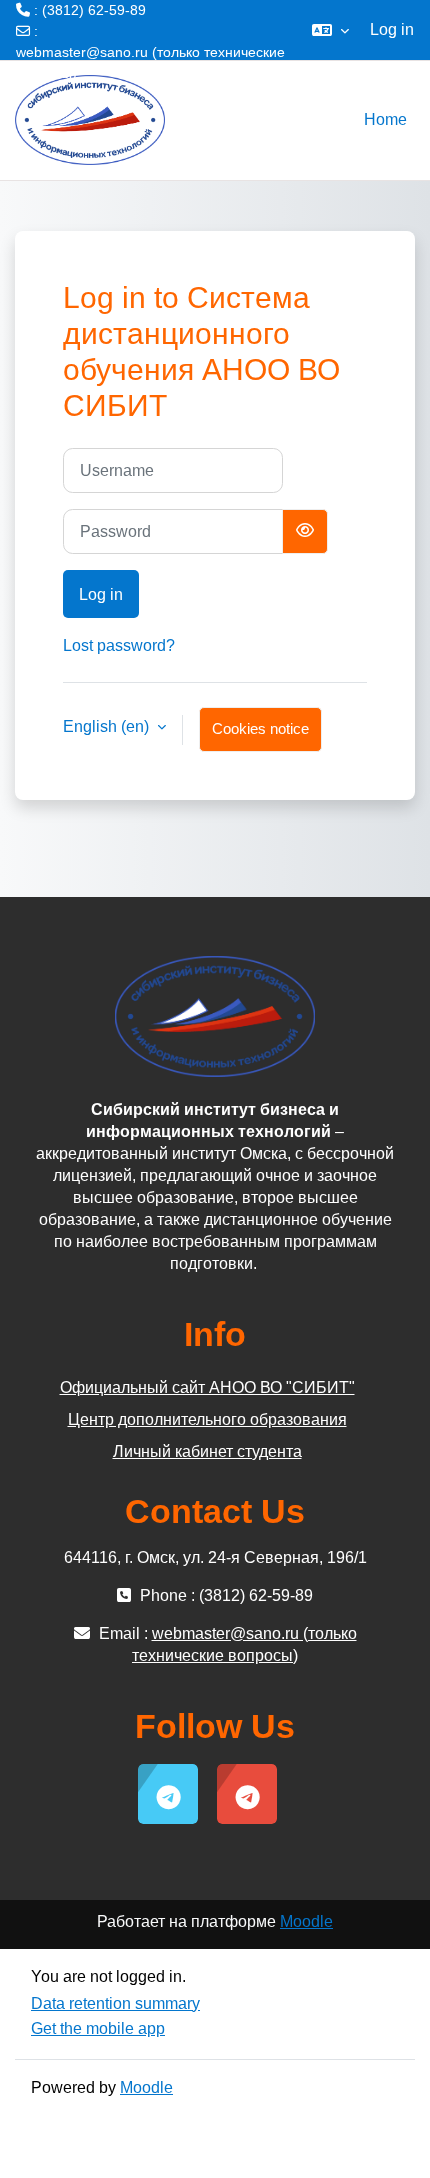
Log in (392, 29)
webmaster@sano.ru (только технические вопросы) (150, 62)
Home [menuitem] (385, 119)
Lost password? (119, 645)
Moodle (306, 1921)
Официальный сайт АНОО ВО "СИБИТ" (207, 1387)
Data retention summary (115, 2003)
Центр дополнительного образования (207, 1419)
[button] (330, 30)
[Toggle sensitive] (305, 531)
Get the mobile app (98, 2028)
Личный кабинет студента (207, 1451)
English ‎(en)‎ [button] (108, 726)
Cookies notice (260, 729)
